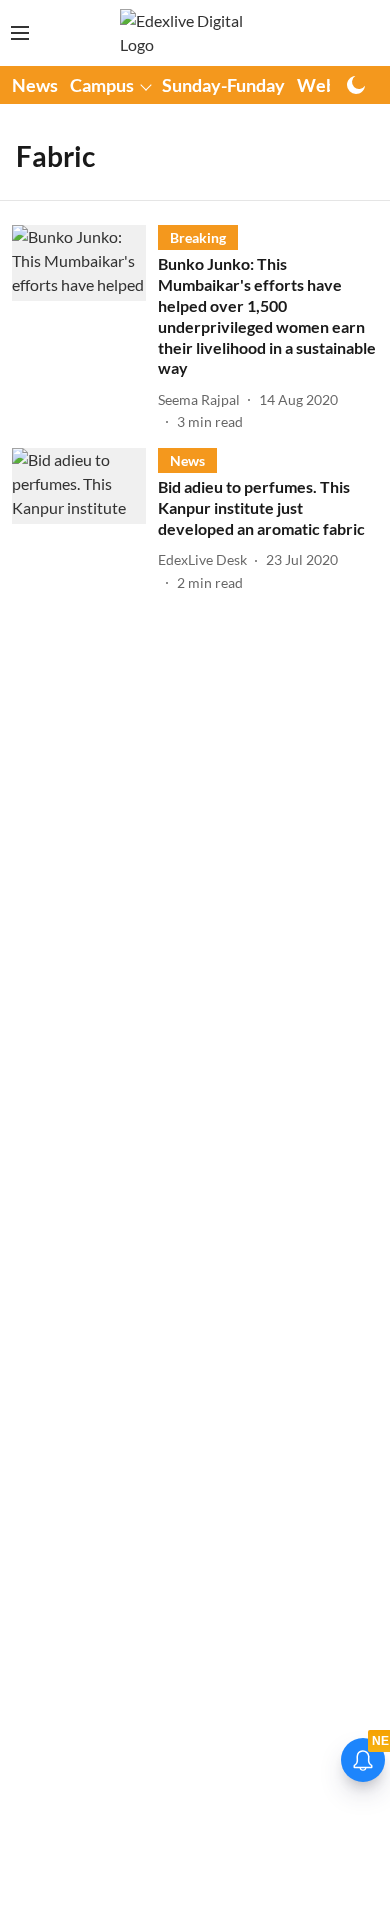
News (35, 85)
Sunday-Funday (223, 85)
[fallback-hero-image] (85, 328)
